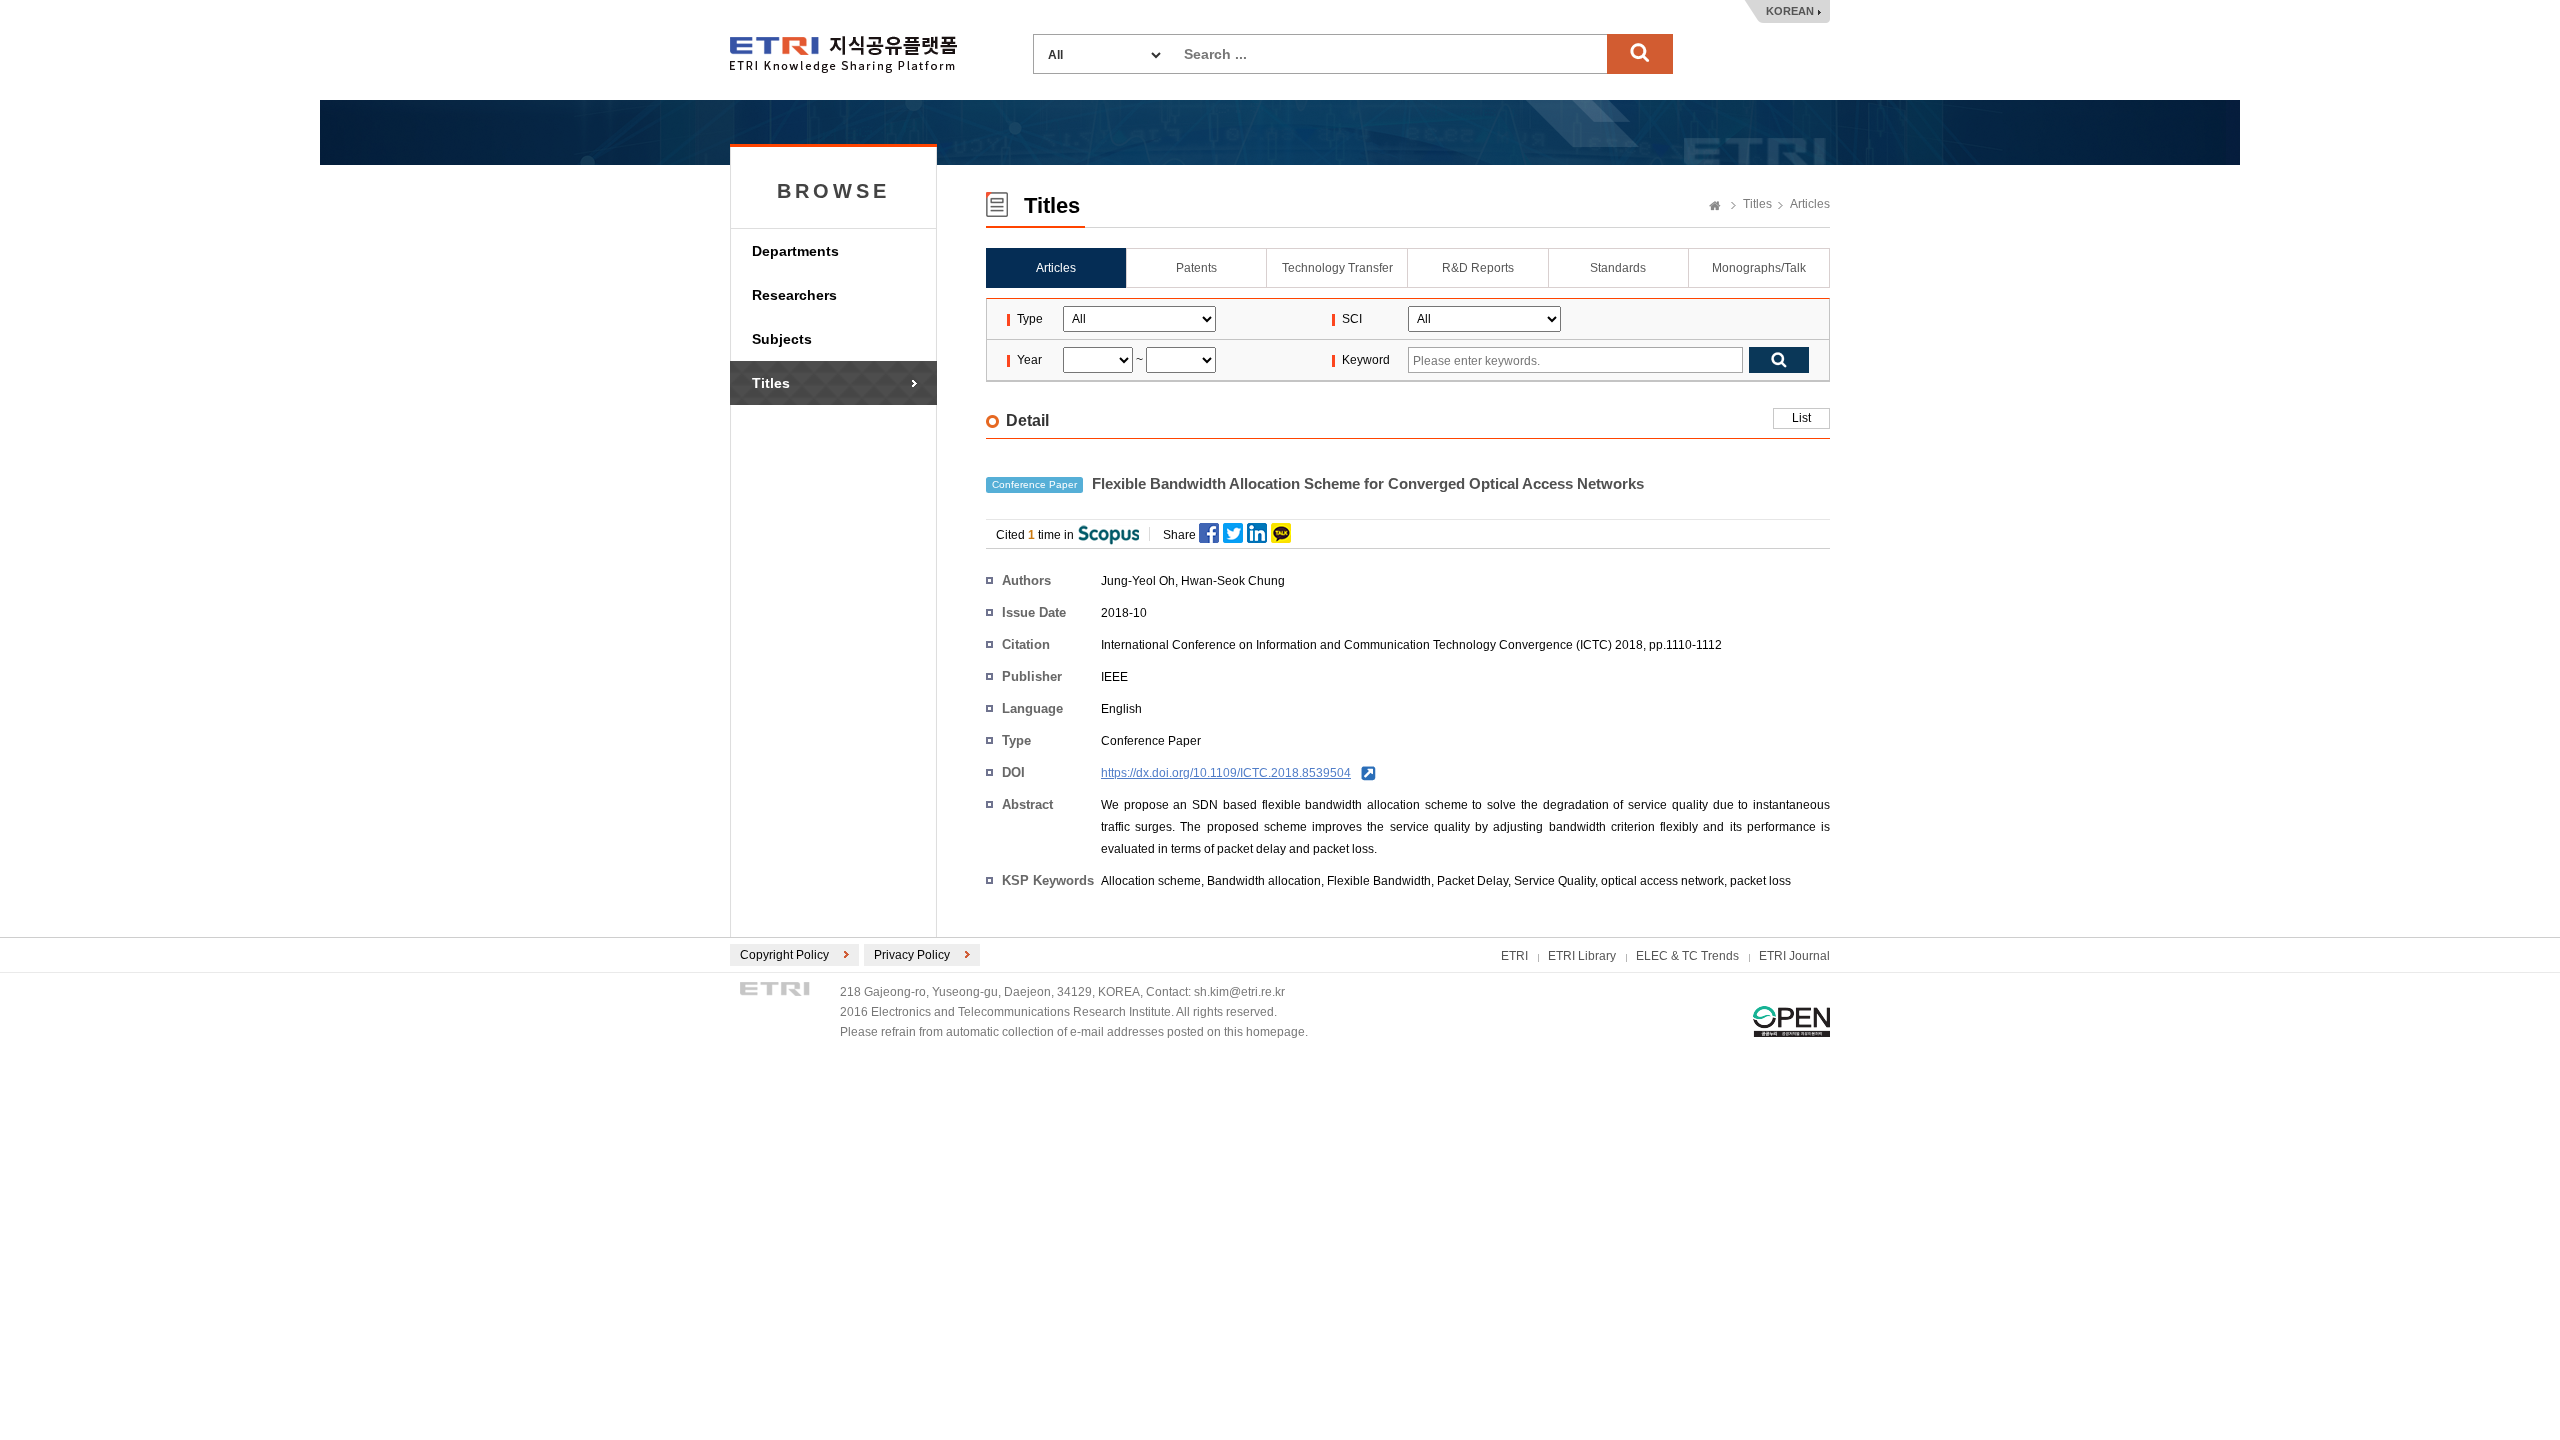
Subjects (782, 339)
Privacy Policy (912, 955)
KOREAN (1790, 11)
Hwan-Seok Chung (1233, 581)
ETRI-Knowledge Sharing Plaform (843, 54)
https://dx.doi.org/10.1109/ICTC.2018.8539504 (1226, 773)
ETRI (1514, 956)
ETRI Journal (1794, 956)
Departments (795, 251)
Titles (771, 383)
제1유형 (1791, 1021)
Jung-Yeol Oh (1138, 581)
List (1801, 418)
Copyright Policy (784, 955)
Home (1715, 207)
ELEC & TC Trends (1687, 956)
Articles (1810, 204)
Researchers (794, 295)
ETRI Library (1582, 956)
